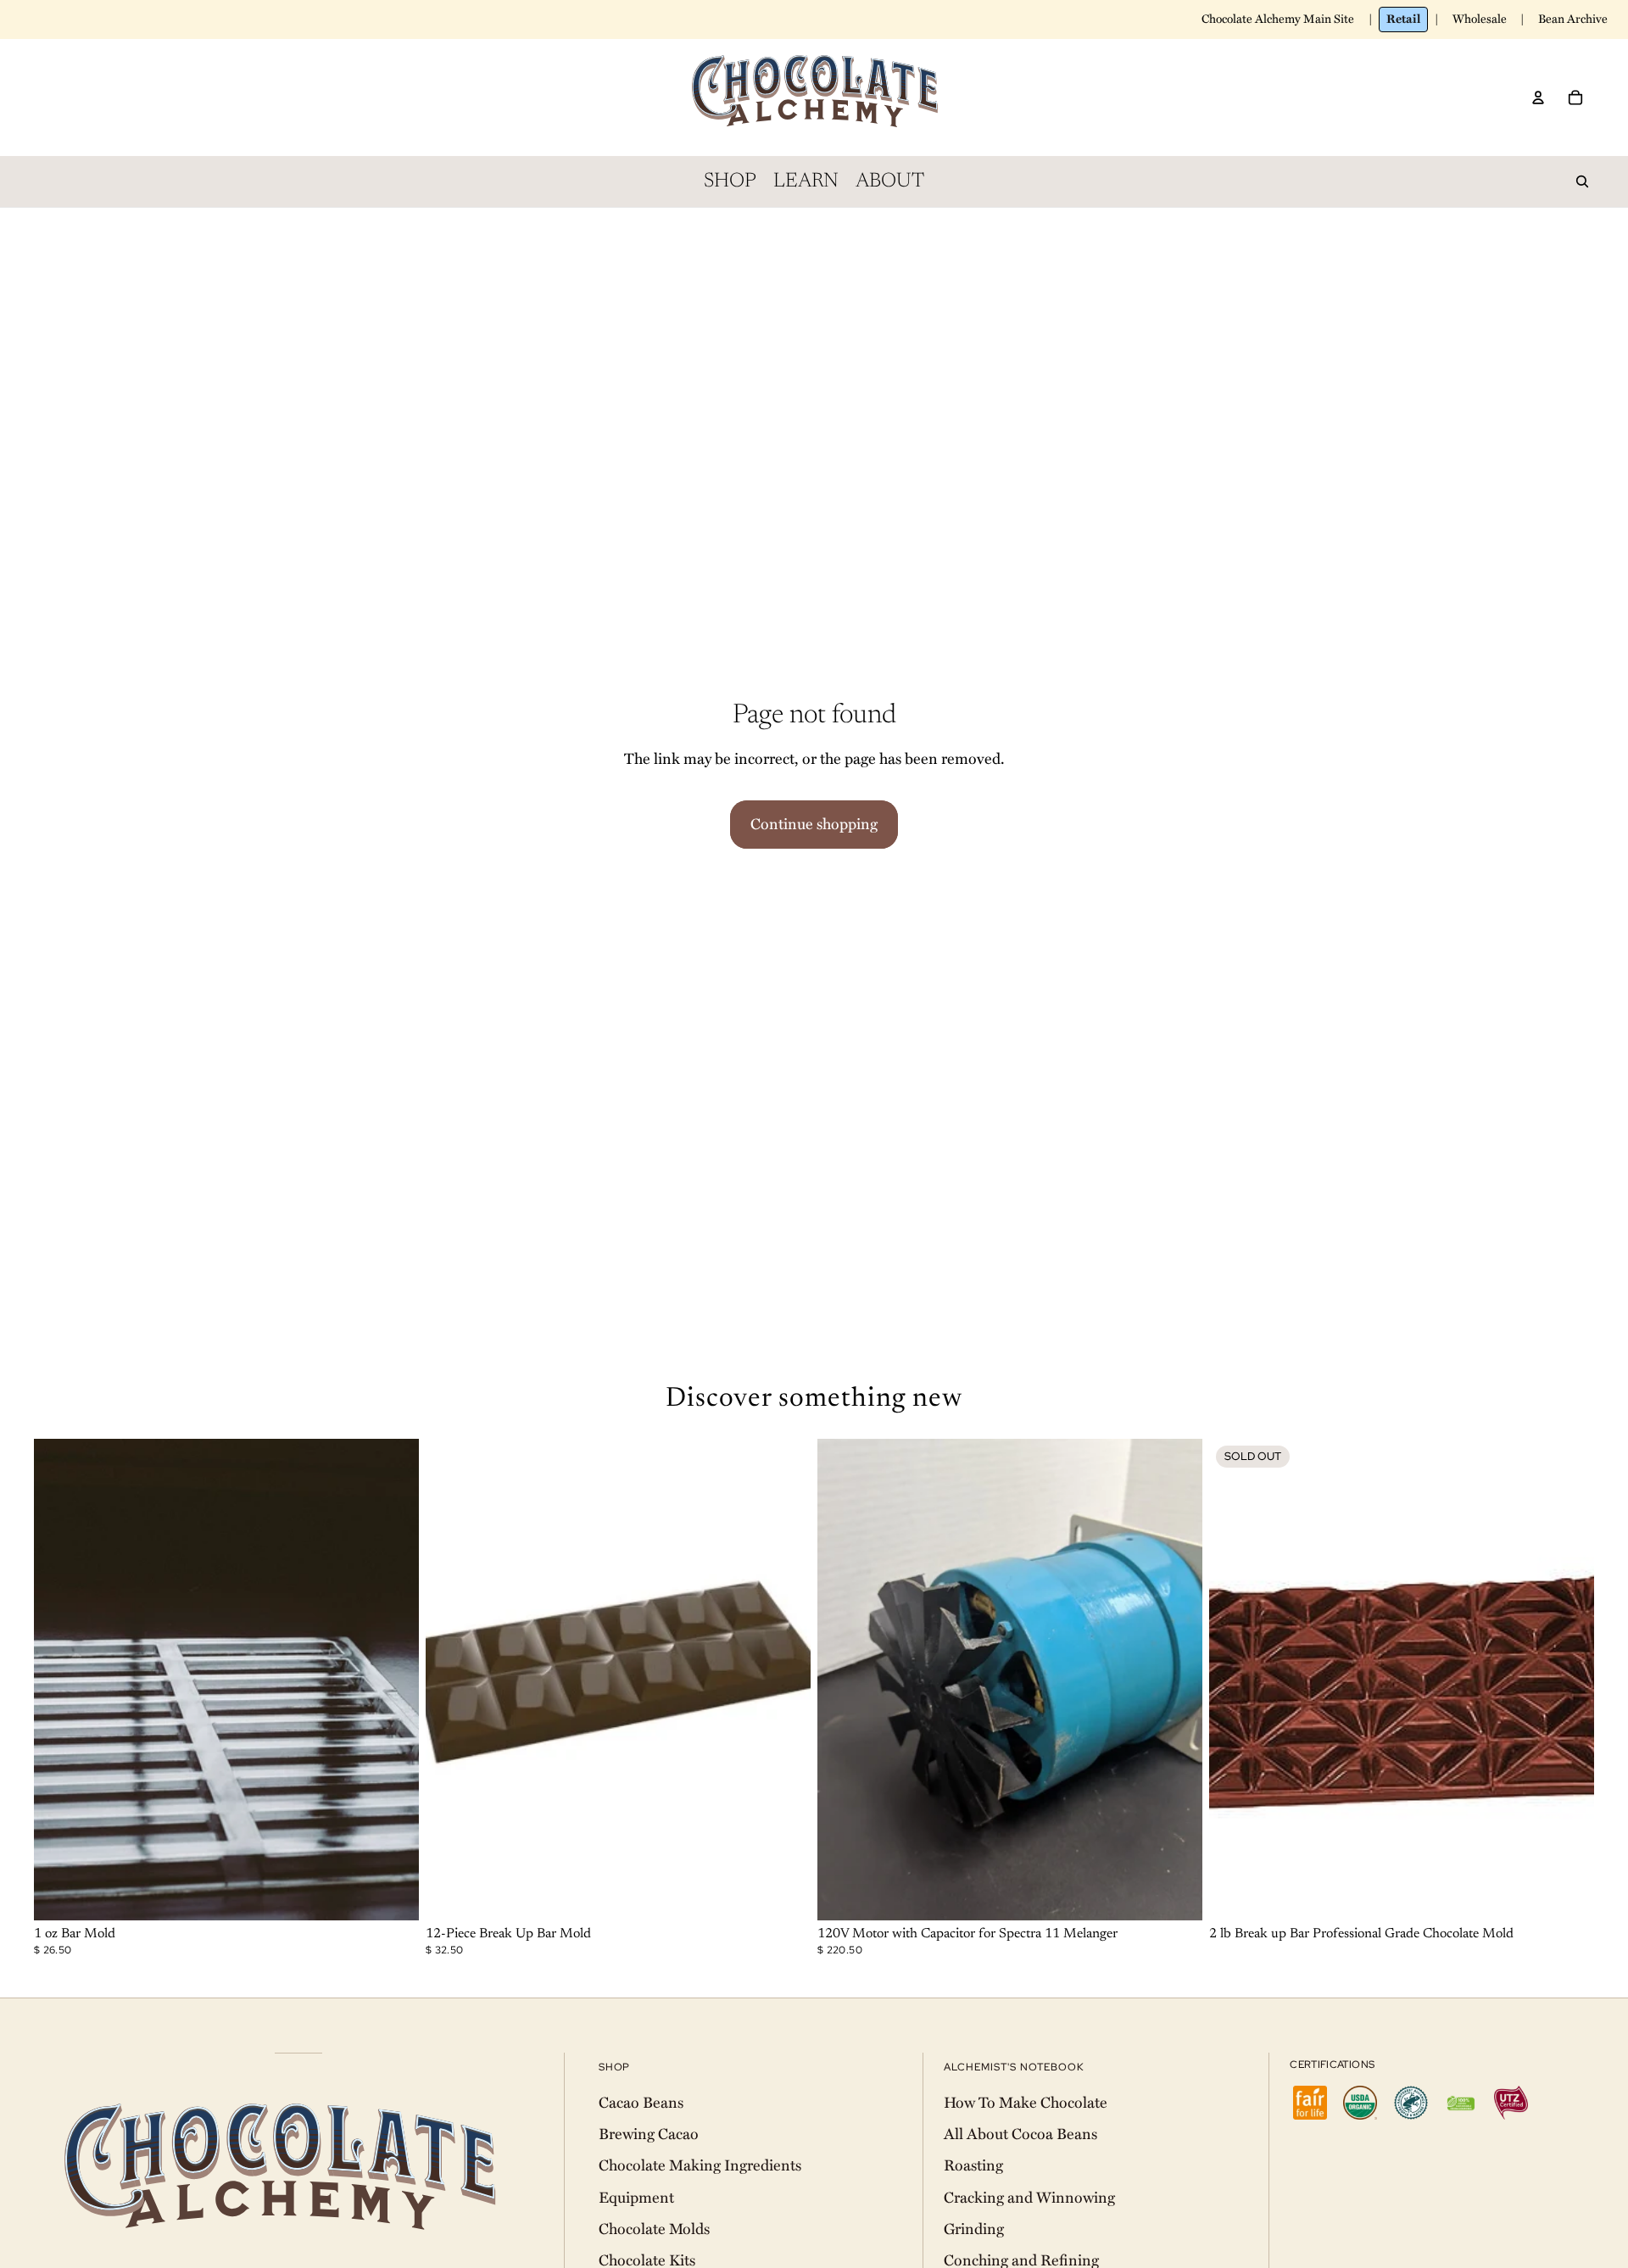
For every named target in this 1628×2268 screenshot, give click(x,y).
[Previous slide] (59, 1680)
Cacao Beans (641, 2103)
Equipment (636, 2198)
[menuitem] (730, 181)
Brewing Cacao (649, 2134)
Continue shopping (814, 824)
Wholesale (1480, 19)
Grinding (974, 2229)
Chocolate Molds (654, 2229)
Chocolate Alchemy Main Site (1278, 19)
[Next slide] (393, 1680)
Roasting (973, 2165)
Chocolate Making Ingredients (700, 2165)
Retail (1403, 19)
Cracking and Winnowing (1029, 2198)
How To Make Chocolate (1026, 2103)
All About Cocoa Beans (1020, 2134)
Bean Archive (1573, 19)
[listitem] (1310, 2103)
